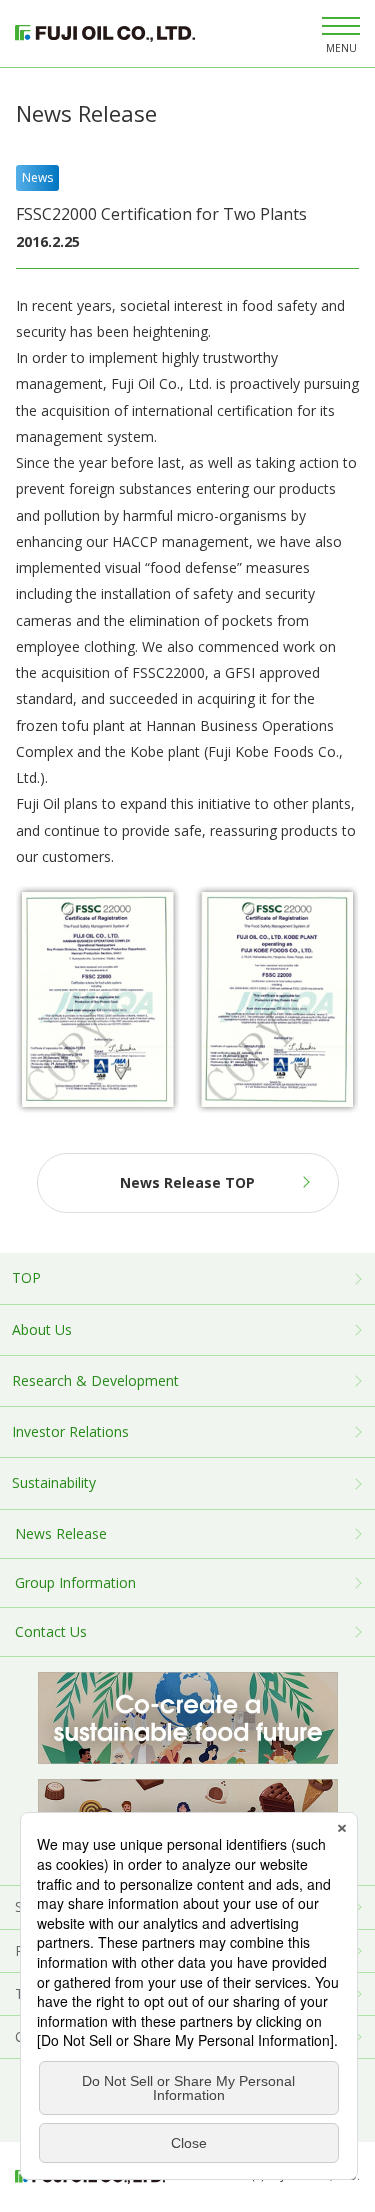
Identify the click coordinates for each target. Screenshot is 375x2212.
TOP (26, 1277)
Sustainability (54, 1482)
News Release (61, 1533)
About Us (42, 1329)
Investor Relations (70, 1431)
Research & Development (95, 1380)
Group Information (75, 1582)
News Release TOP (187, 1182)
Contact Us (51, 1631)
